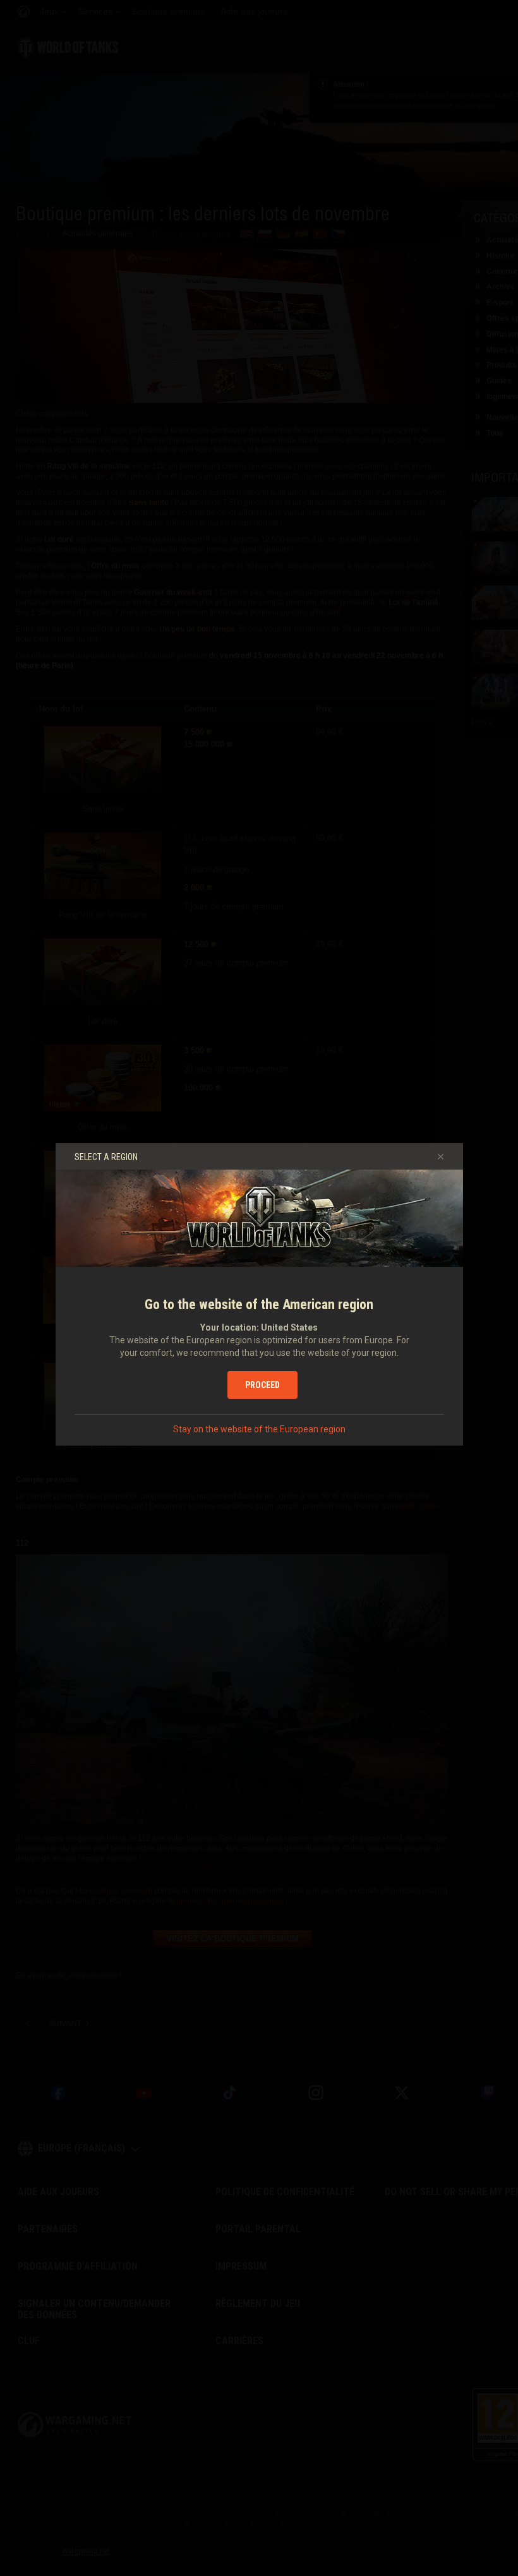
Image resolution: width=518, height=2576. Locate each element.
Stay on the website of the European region (259, 1429)
